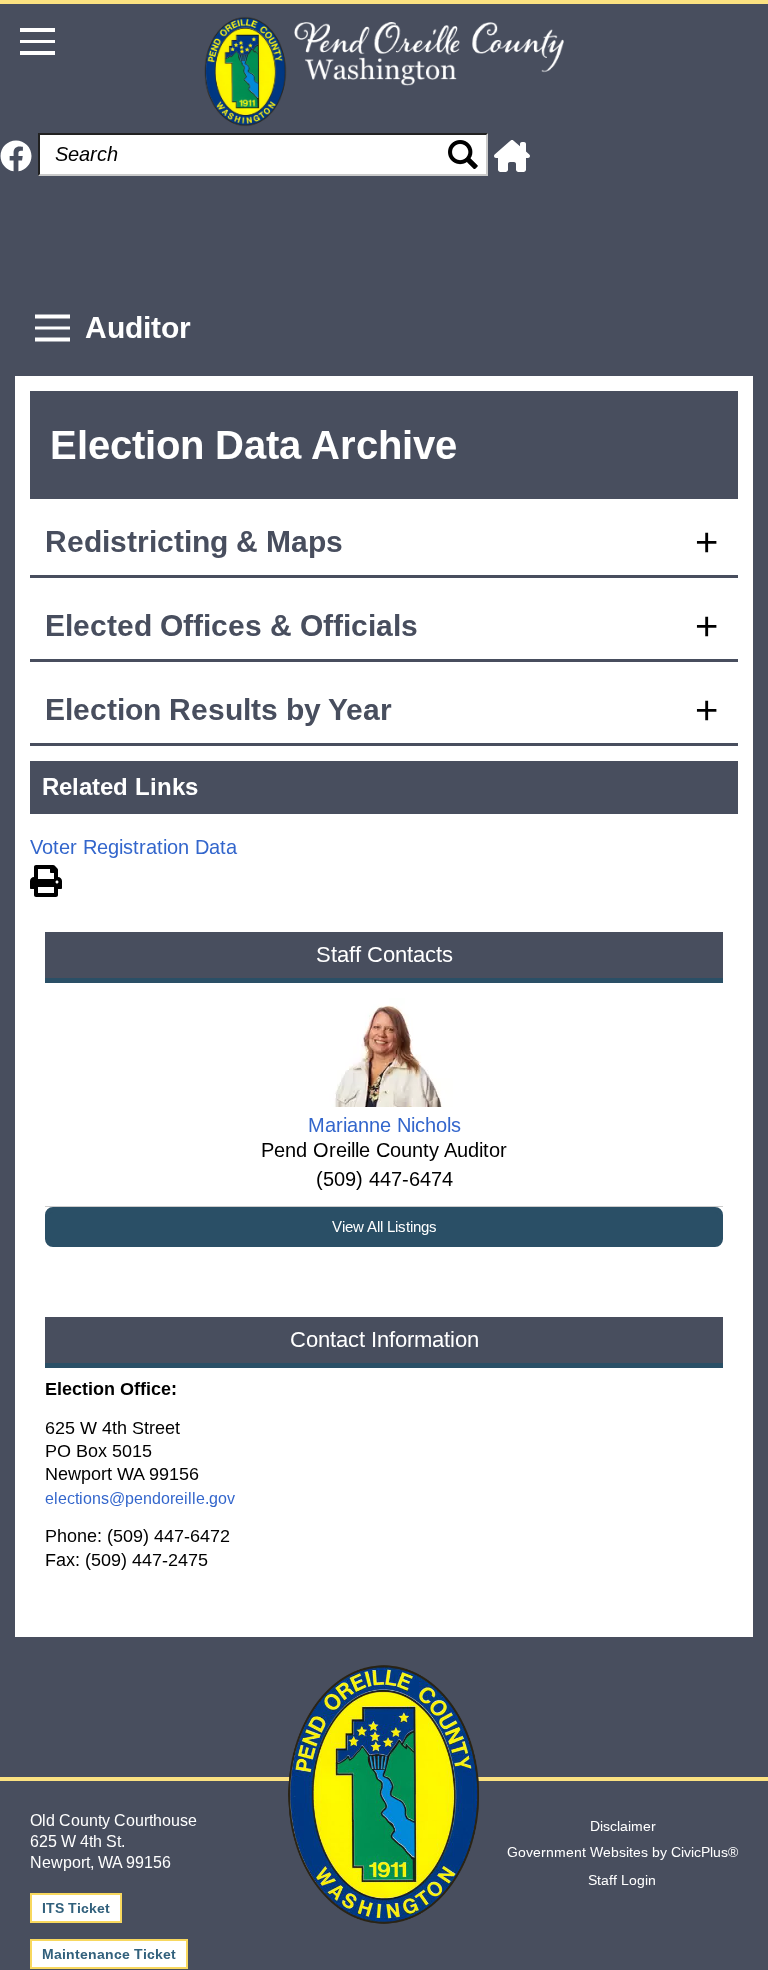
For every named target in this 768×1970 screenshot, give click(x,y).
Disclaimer (623, 1826)
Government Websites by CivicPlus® (622, 1852)
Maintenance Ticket (109, 1954)
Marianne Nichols (384, 1125)
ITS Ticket (76, 1908)
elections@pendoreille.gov (140, 1498)
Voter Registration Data (133, 847)
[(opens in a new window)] (16, 154)
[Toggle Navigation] (37, 41)
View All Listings (384, 1226)
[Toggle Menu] (52, 328)
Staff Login (622, 1880)
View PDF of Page (46, 878)
